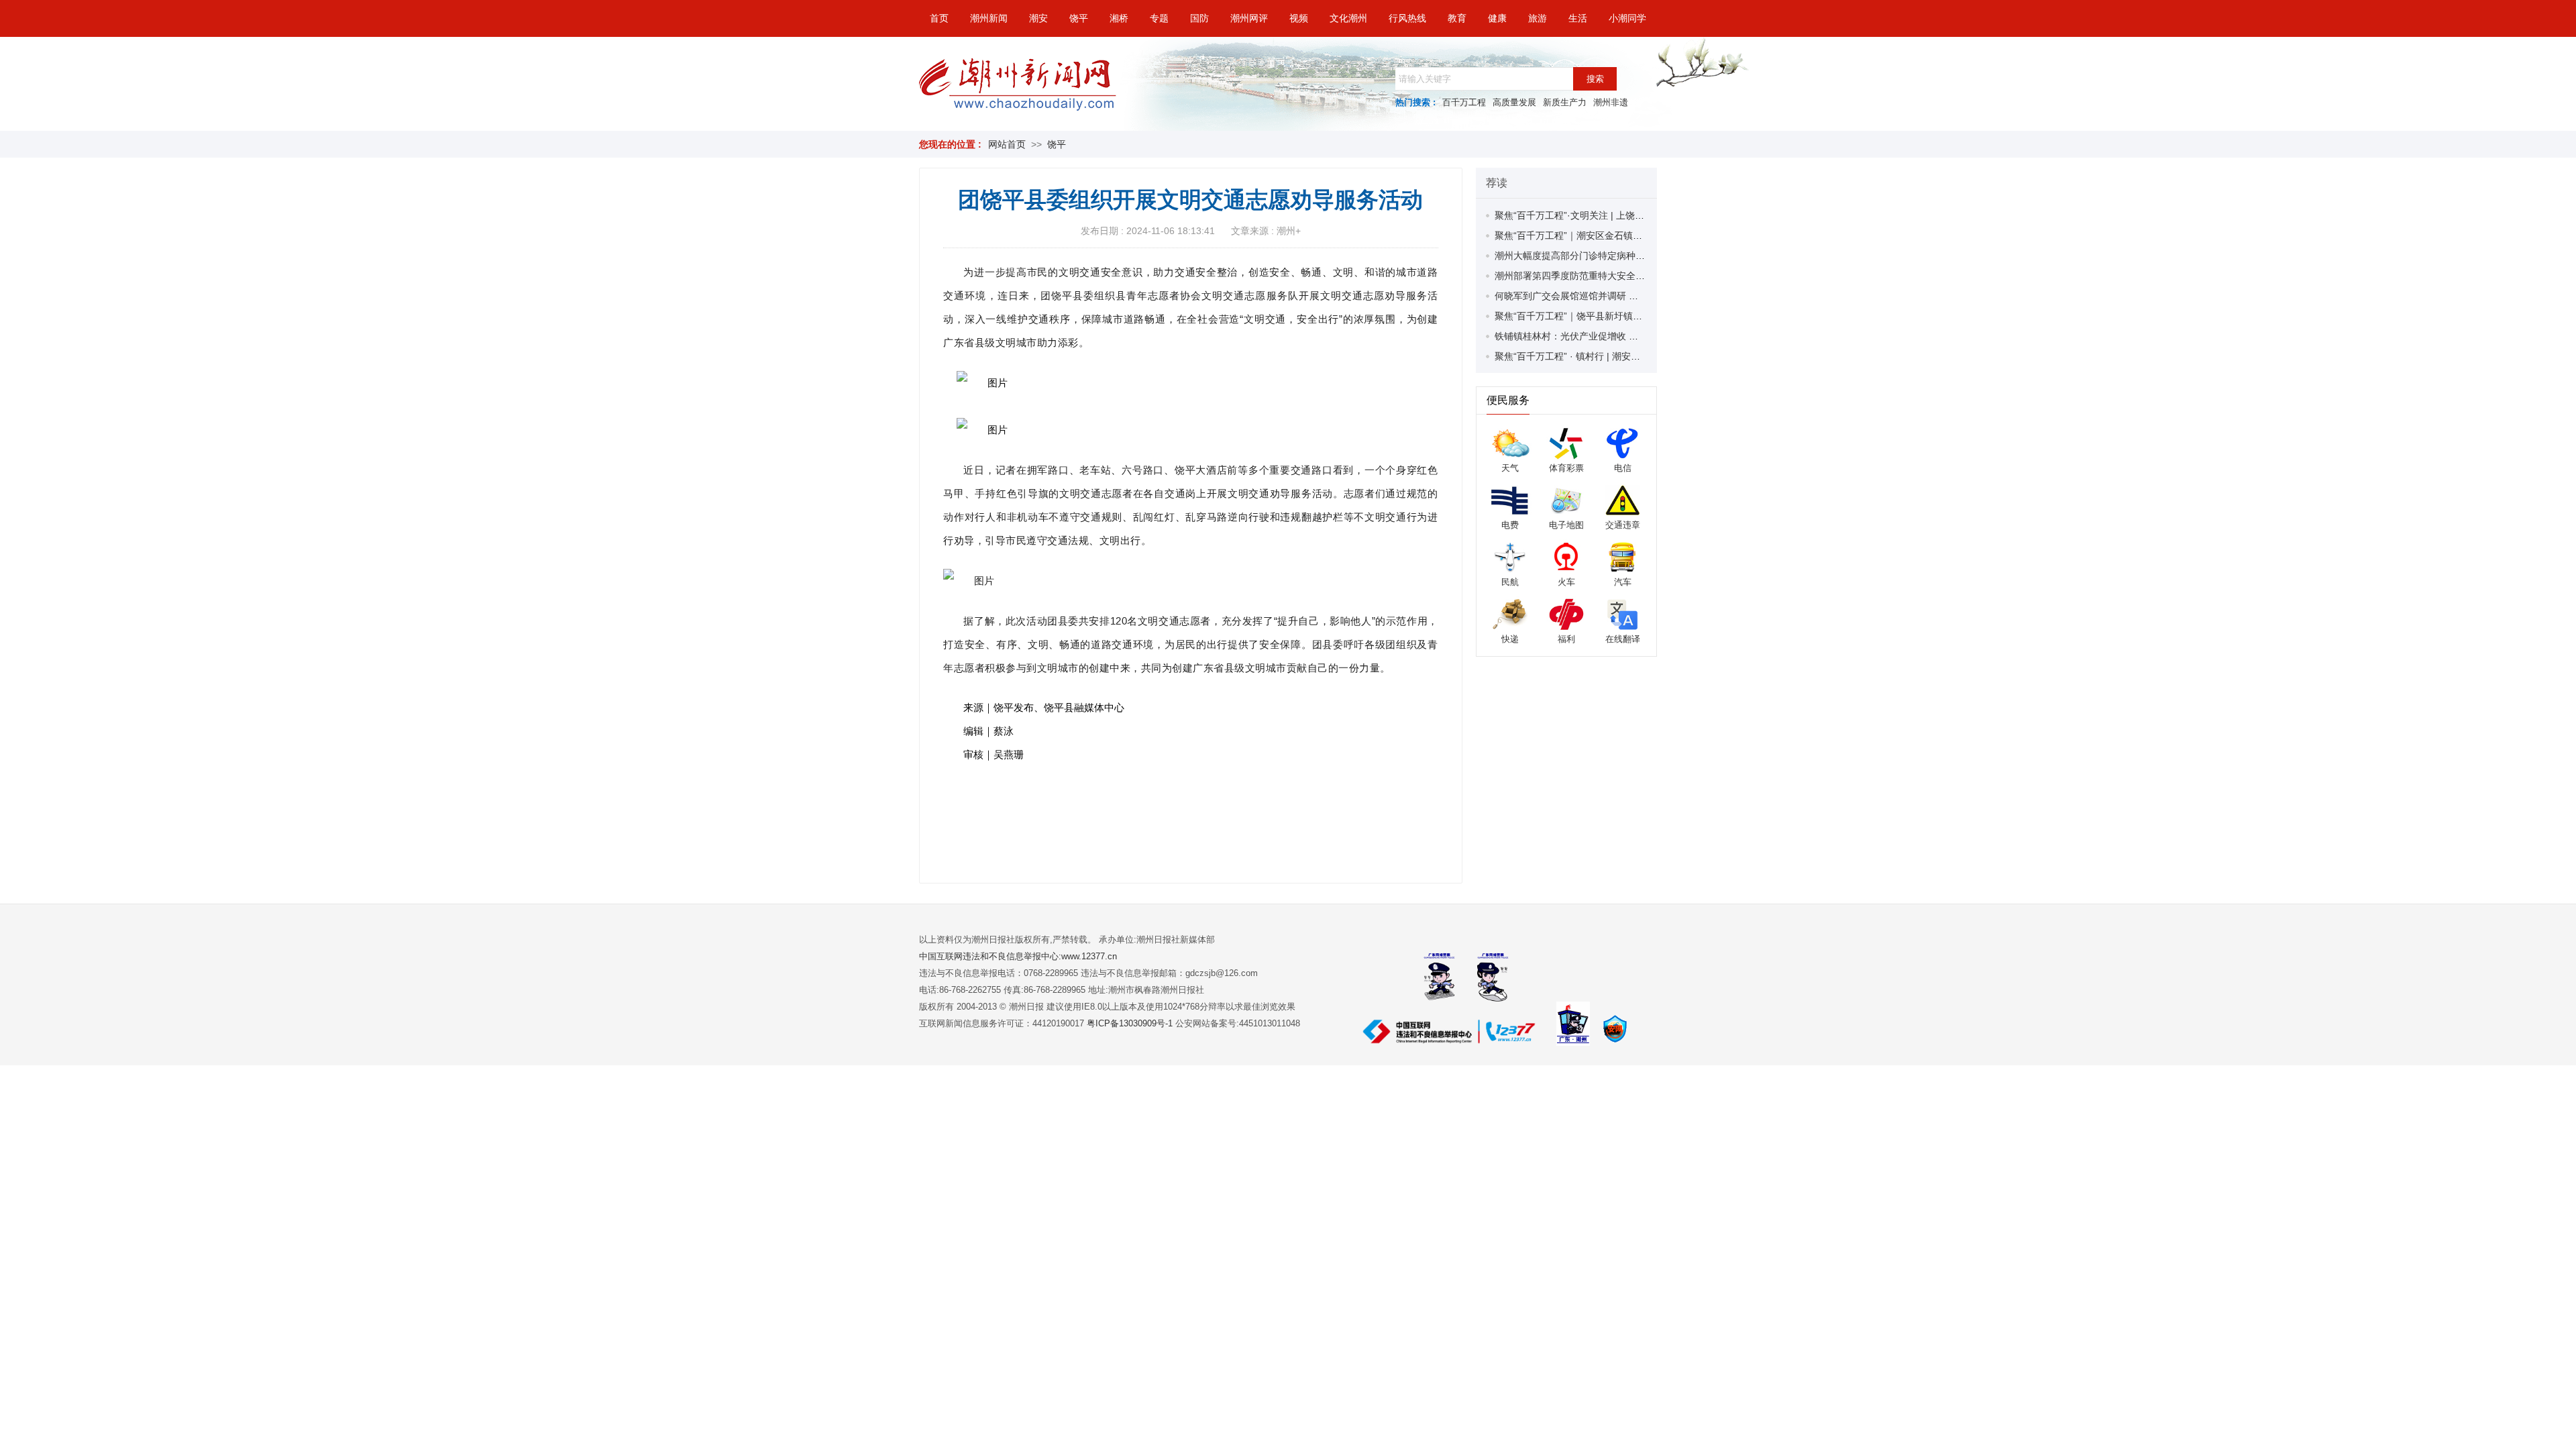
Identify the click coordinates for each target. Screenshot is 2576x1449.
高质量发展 (1514, 102)
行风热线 (1407, 18)
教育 (1457, 18)
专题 (1159, 18)
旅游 (1538, 18)
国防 (1199, 18)
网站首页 (1007, 144)
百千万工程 (1464, 102)
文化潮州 (1348, 18)
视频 (1299, 18)
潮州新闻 (989, 18)
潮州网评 (1249, 18)
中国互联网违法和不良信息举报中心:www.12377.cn (1018, 956)
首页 (939, 18)
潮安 (1038, 18)
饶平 (1079, 18)
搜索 (1595, 79)
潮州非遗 (1611, 102)
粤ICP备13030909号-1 (1131, 1023)
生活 (1578, 18)
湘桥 (1119, 18)
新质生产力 (1565, 102)
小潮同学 (1627, 18)
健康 (1497, 18)
